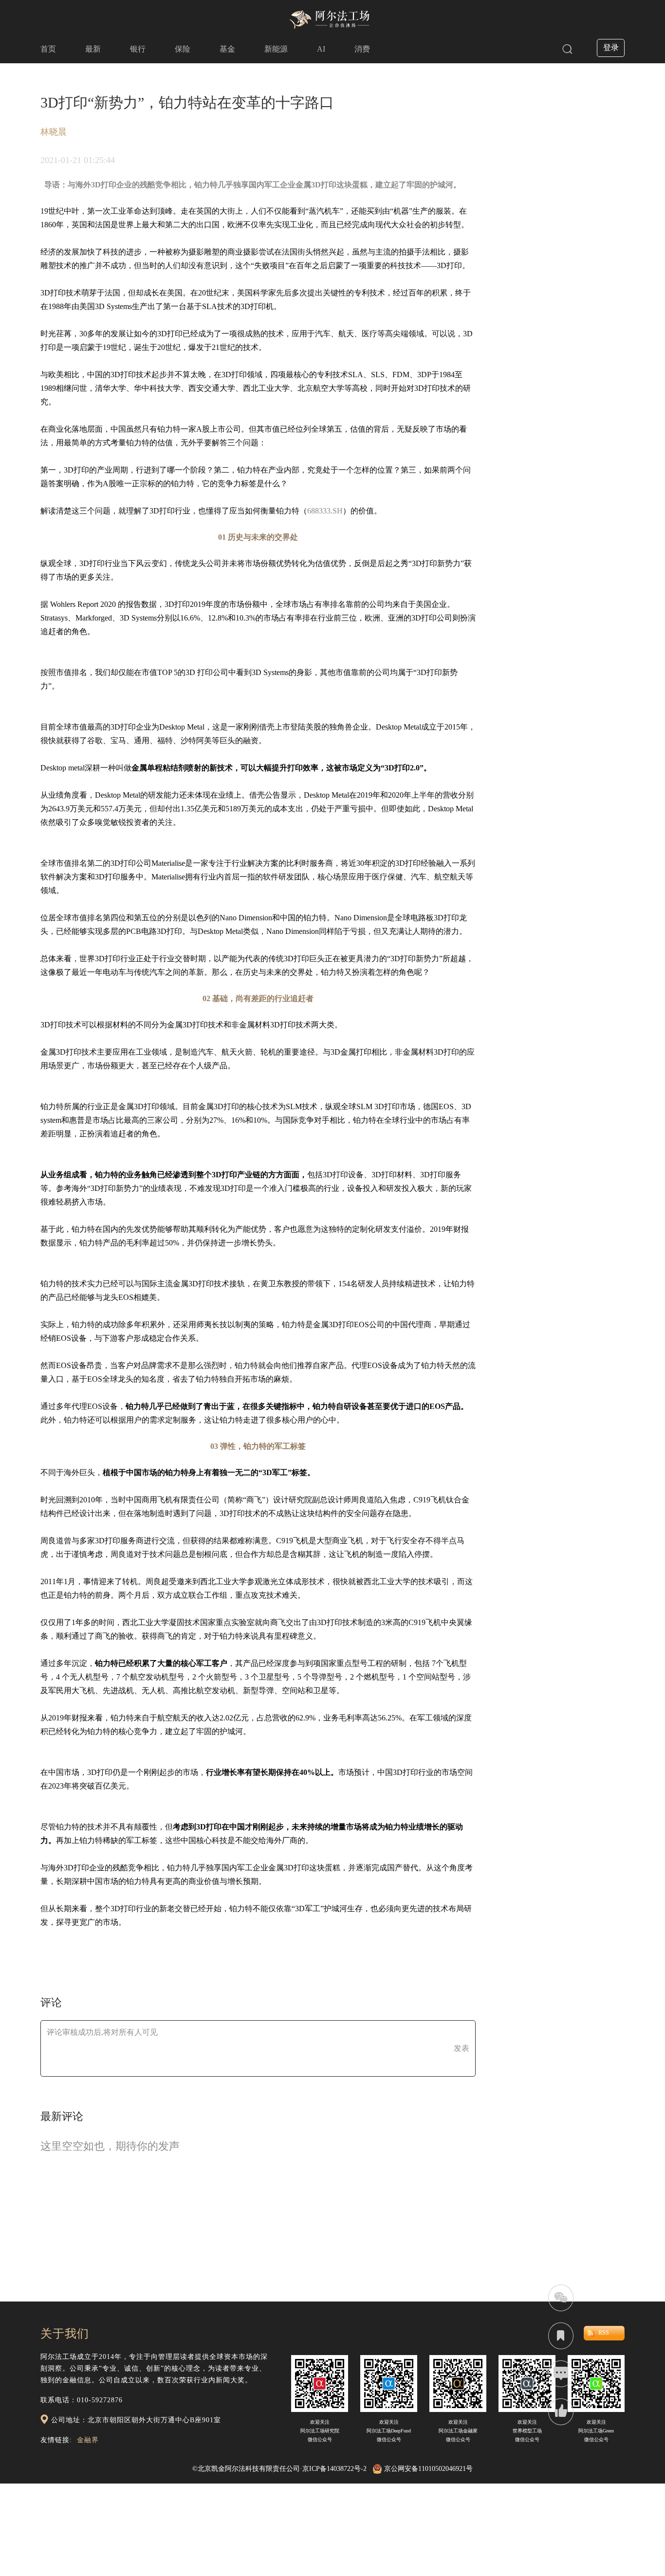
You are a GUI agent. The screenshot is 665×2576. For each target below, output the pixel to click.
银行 (138, 49)
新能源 (276, 49)
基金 (227, 49)
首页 (48, 49)
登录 (611, 47)
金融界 (88, 2440)
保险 (183, 49)
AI (321, 49)
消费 (362, 49)
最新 (93, 49)
